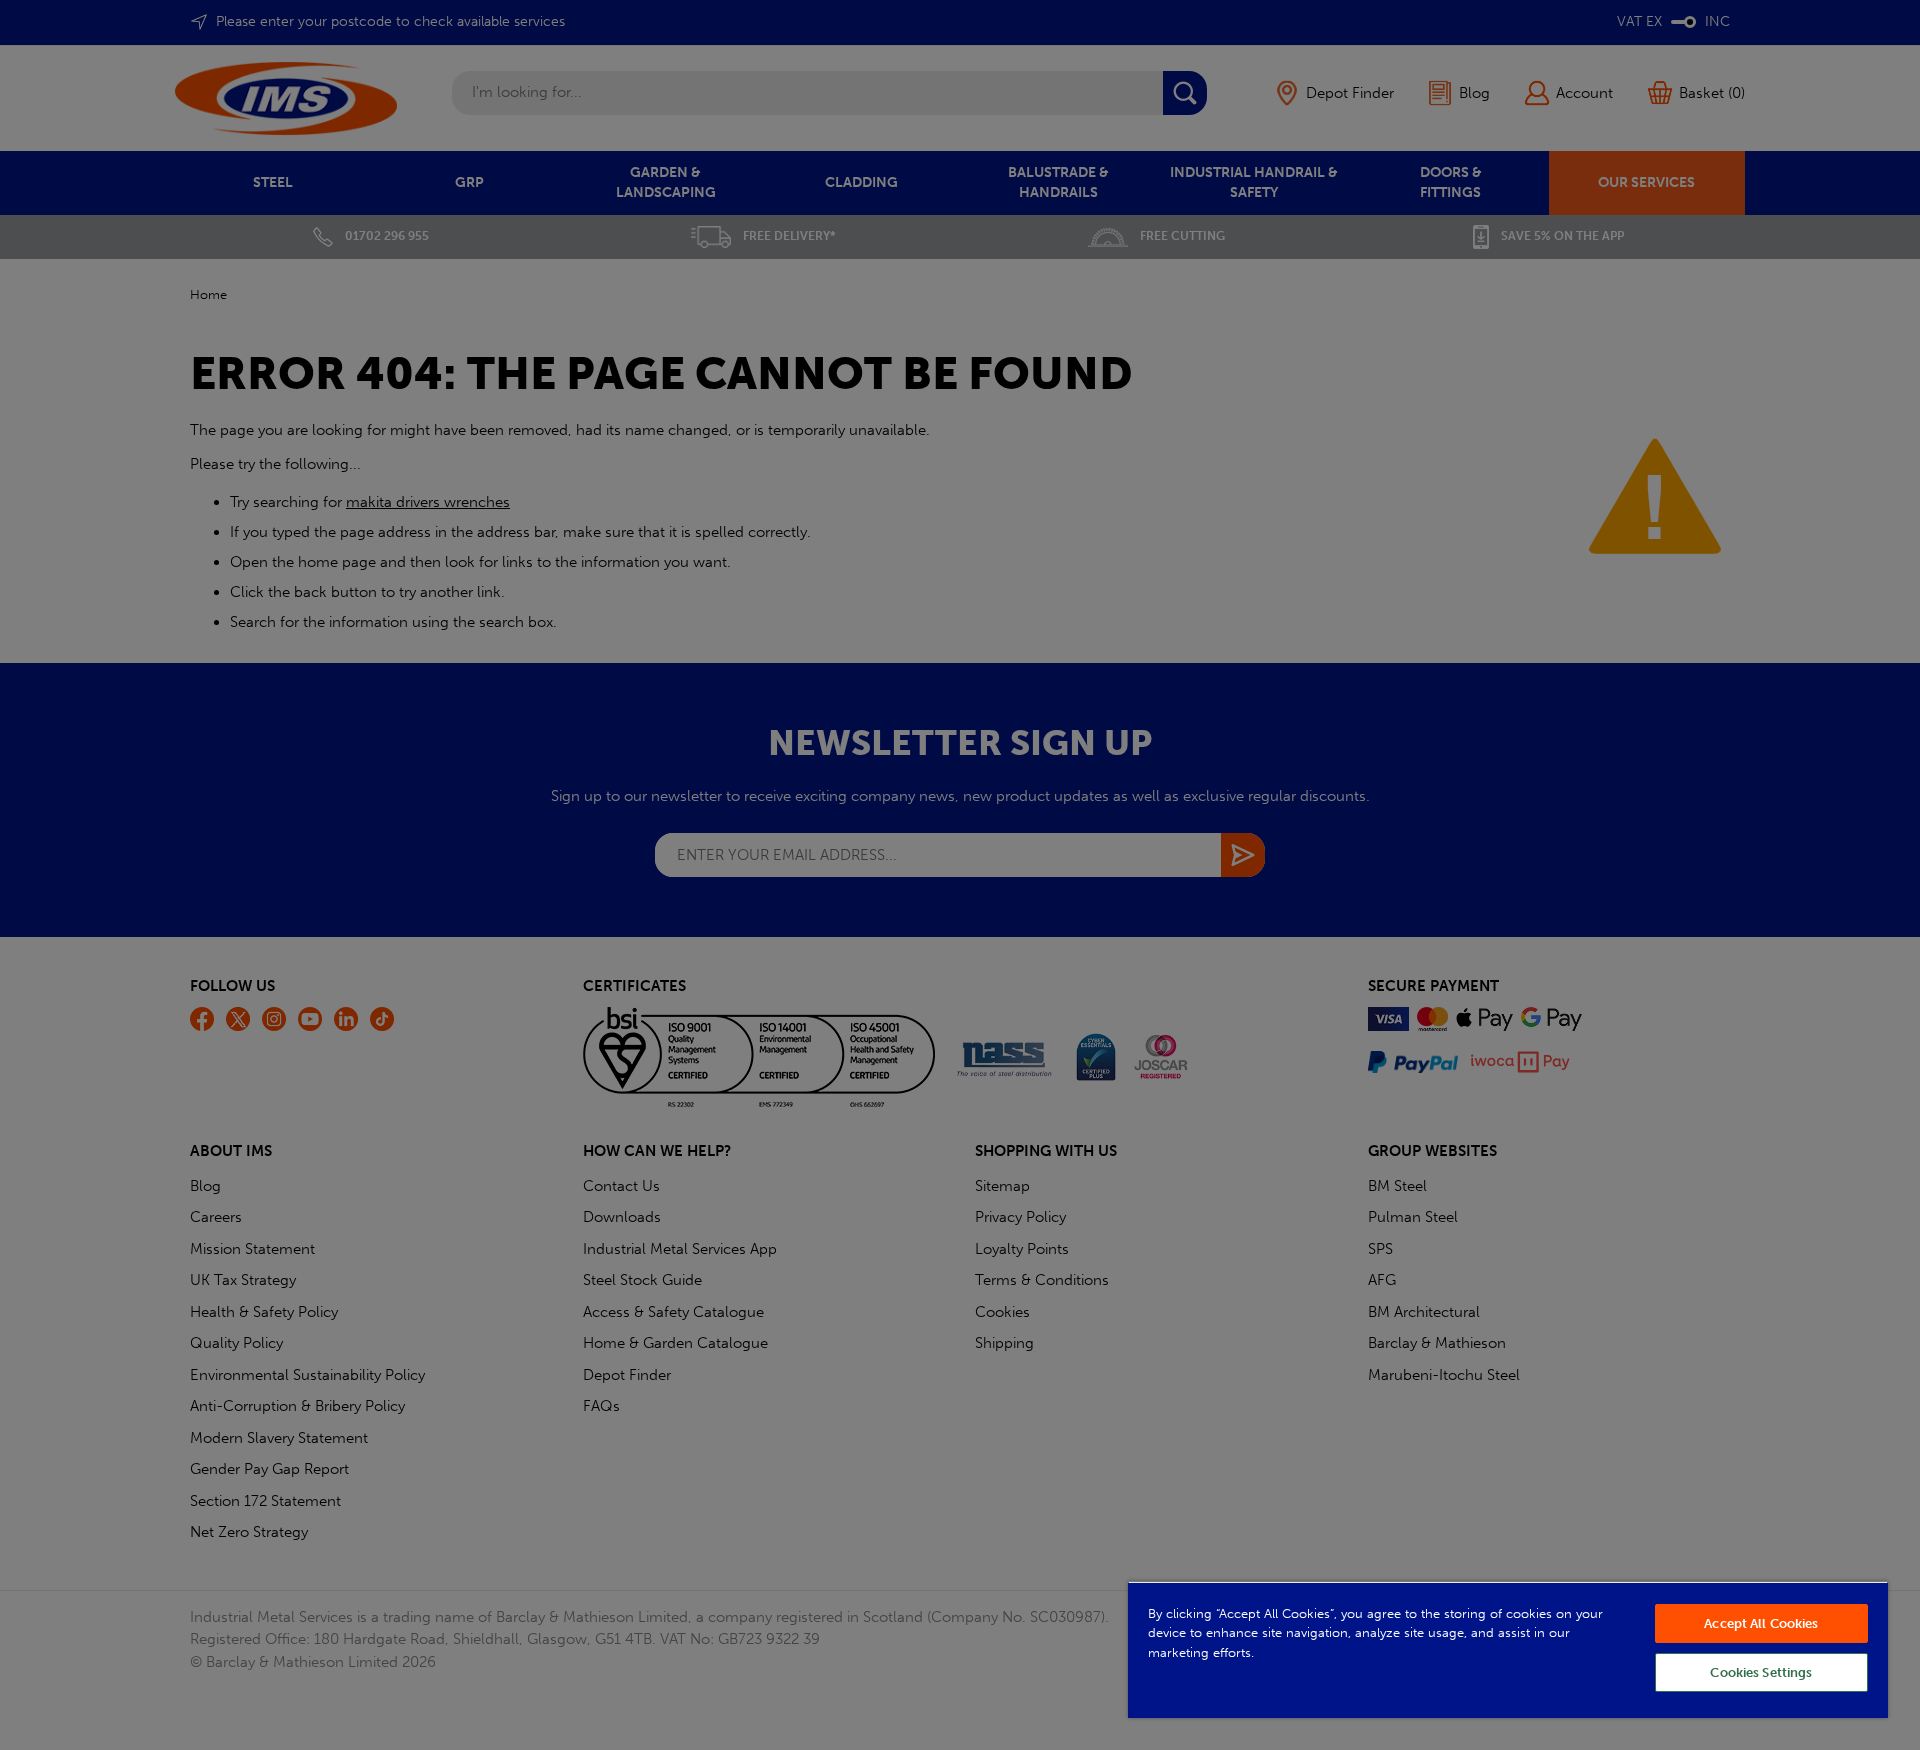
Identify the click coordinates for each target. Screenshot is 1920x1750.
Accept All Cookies (1761, 1623)
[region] (1508, 1649)
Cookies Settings (1761, 1672)
